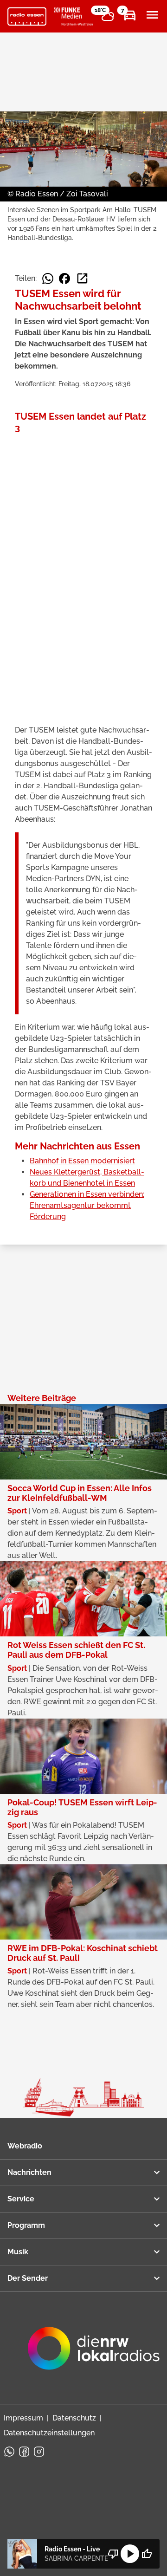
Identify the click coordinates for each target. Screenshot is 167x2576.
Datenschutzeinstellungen (49, 2433)
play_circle (130, 2554)
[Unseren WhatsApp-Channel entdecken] (9, 2452)
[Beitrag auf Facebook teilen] (64, 279)
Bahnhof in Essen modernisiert (82, 1161)
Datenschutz (74, 2418)
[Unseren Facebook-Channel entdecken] (24, 2452)
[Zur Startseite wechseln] (27, 17)
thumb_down (113, 2554)
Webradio (25, 2146)
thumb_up (147, 2554)
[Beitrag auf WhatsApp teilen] (48, 279)
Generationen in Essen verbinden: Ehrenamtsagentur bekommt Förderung (87, 1205)
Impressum (23, 2418)
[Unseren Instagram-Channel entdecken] (39, 2452)
